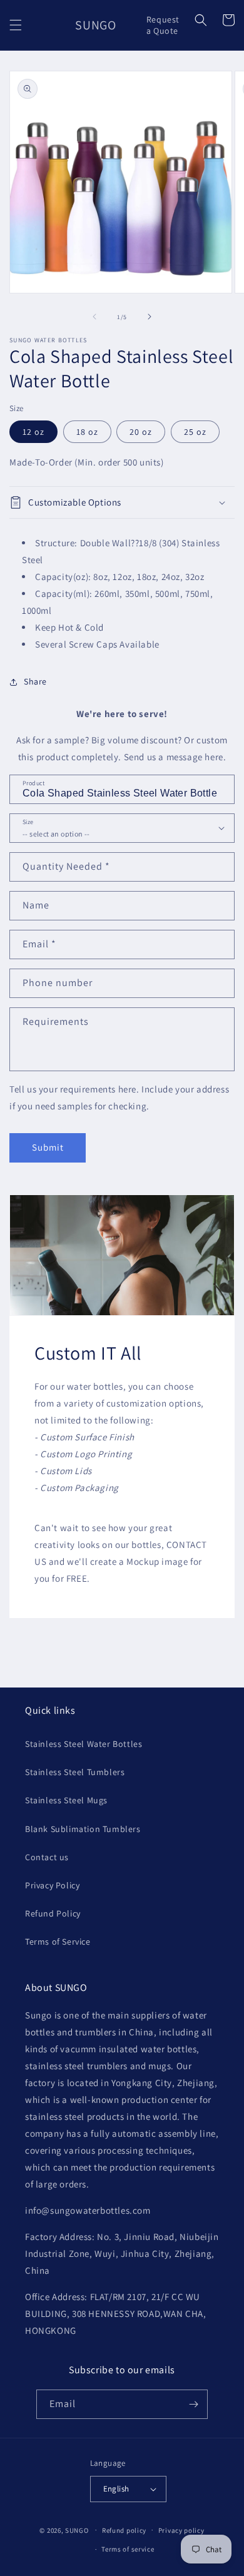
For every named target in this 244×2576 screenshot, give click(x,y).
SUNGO (77, 2530)
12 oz (33, 432)
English (116, 2489)
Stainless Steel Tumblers (75, 1772)
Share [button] (35, 681)
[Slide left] (94, 317)
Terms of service (128, 2549)
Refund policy (124, 2530)
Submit (48, 1147)
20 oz (141, 432)
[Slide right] (150, 317)
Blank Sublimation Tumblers (83, 1829)
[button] (16, 25)
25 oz (195, 432)
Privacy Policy (52, 1885)
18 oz (87, 432)
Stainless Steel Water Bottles (84, 1744)
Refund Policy (53, 1913)
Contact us (47, 1857)
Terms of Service (58, 1942)
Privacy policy (181, 2530)
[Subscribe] (193, 2404)
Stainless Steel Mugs (66, 1800)
